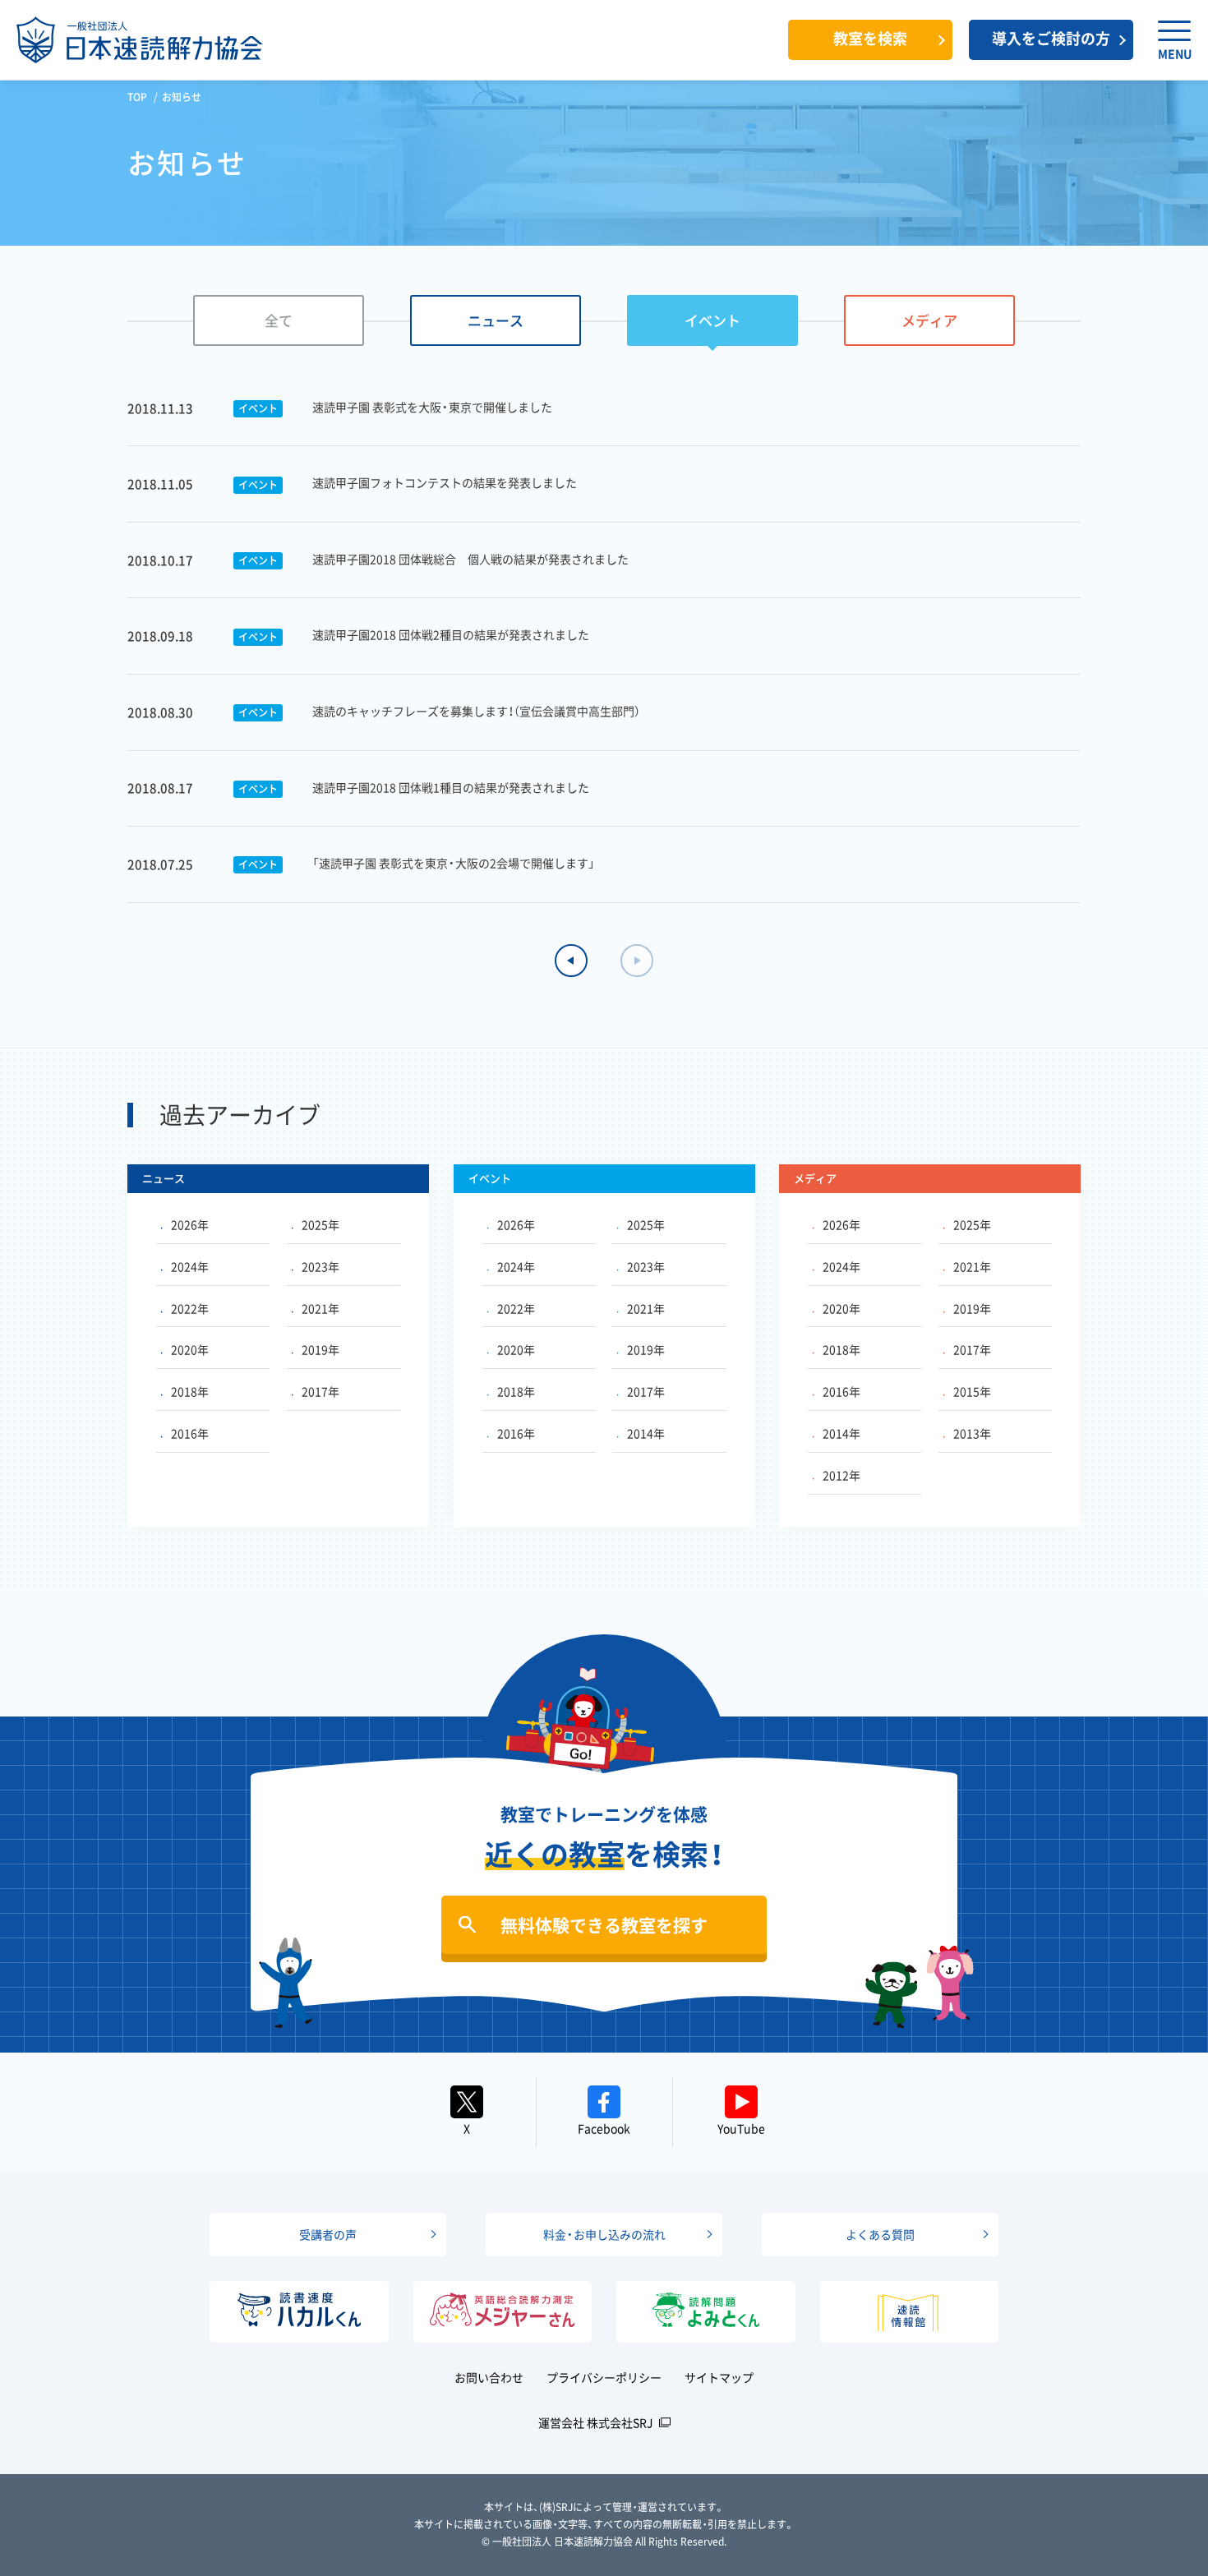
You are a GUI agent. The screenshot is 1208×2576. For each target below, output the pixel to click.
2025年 (320, 1224)
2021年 (320, 1308)
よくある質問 (880, 2234)
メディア (929, 320)
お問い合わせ (489, 2377)
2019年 (320, 1349)
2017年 (320, 1391)
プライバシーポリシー (604, 2377)
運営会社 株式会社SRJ (596, 2422)
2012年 (841, 1475)
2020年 (190, 1349)
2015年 (972, 1391)
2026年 (190, 1224)
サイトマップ (719, 2377)
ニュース (496, 320)
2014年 (646, 1433)
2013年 (972, 1433)
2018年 (190, 1391)
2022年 (190, 1308)
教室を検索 (870, 38)
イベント (712, 320)
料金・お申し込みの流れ (604, 2234)
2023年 (320, 1266)
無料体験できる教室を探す (604, 1925)
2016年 (190, 1433)
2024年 (190, 1266)
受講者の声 (328, 2234)
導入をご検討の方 (1051, 38)
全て (279, 320)
